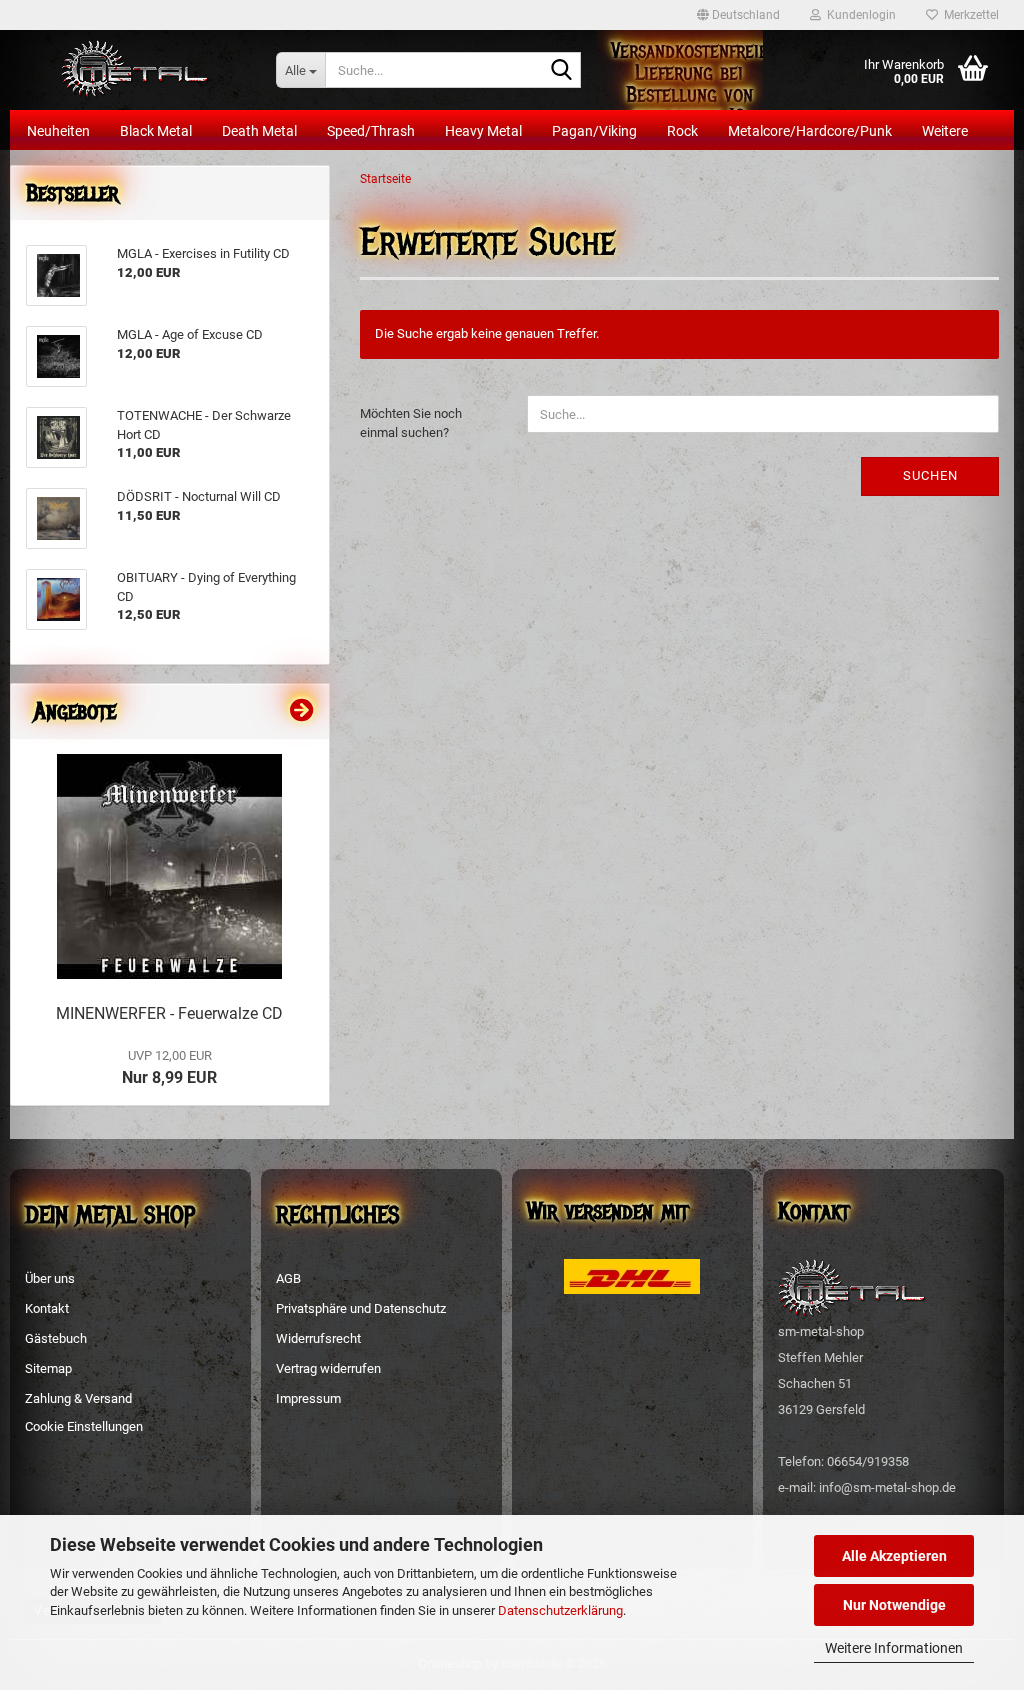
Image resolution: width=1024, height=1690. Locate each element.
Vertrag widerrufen (328, 1368)
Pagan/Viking (594, 131)
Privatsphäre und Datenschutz (361, 1308)
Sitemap (48, 1368)
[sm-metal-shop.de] (135, 70)
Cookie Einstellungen (84, 1426)
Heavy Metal (483, 131)
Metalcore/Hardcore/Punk (810, 131)
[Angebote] (302, 711)
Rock (682, 131)
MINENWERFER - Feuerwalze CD (169, 1013)
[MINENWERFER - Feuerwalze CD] (169, 866)
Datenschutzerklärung (560, 1610)
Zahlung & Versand (78, 1398)
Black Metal (156, 131)
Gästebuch (56, 1338)
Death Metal (259, 131)
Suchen (930, 475)
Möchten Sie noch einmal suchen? (411, 423)
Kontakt (47, 1308)
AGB (288, 1278)
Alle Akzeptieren (894, 1556)
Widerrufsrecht (318, 1338)
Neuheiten (58, 131)
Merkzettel (968, 15)
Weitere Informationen (894, 1648)
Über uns (50, 1278)
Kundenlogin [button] (858, 15)
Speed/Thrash (371, 131)
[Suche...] (562, 71)
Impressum (308, 1398)
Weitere (945, 131)
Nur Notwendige (894, 1605)
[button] (738, 15)
